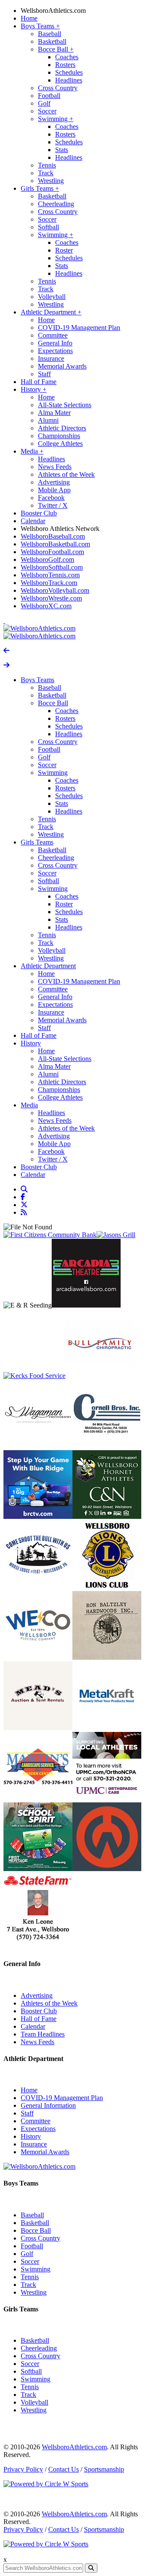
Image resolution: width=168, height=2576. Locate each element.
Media (32, 451)
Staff (44, 374)
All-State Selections (65, 405)
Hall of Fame (39, 382)
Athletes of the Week (66, 474)
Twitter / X (53, 505)
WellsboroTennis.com (50, 575)
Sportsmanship (104, 2469)
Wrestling (51, 181)
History (34, 389)
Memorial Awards (62, 366)
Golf (44, 103)
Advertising (54, 482)
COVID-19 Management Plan (79, 328)
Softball (48, 227)
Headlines (69, 80)
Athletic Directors (62, 428)
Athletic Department (51, 312)
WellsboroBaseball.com (53, 536)
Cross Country (58, 88)
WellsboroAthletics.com (53, 11)
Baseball (50, 34)
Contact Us (64, 2469)
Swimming (56, 119)
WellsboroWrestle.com (51, 598)
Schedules (69, 72)
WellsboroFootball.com (52, 552)
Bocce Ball (56, 49)
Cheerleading (56, 204)
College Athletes (60, 444)
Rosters (65, 65)
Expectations (55, 351)
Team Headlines (43, 2034)
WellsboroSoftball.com (52, 567)
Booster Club (39, 513)
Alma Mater (54, 413)
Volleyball (52, 297)
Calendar (33, 521)
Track (46, 173)
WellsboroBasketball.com (55, 544)
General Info (55, 343)
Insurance (51, 358)
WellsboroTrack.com (49, 583)
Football (49, 96)
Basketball (52, 41)
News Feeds (55, 467)
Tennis (47, 165)
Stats (62, 150)
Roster (64, 250)
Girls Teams (40, 188)
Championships (59, 436)
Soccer (47, 111)
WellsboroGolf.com (47, 559)
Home (29, 18)
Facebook (51, 498)
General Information (48, 2105)
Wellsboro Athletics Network (60, 529)
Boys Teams (40, 26)
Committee (53, 335)
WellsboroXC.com (46, 606)
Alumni (48, 420)
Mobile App (54, 490)
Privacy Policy (23, 2469)
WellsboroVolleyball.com (55, 590)
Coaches (67, 57)
